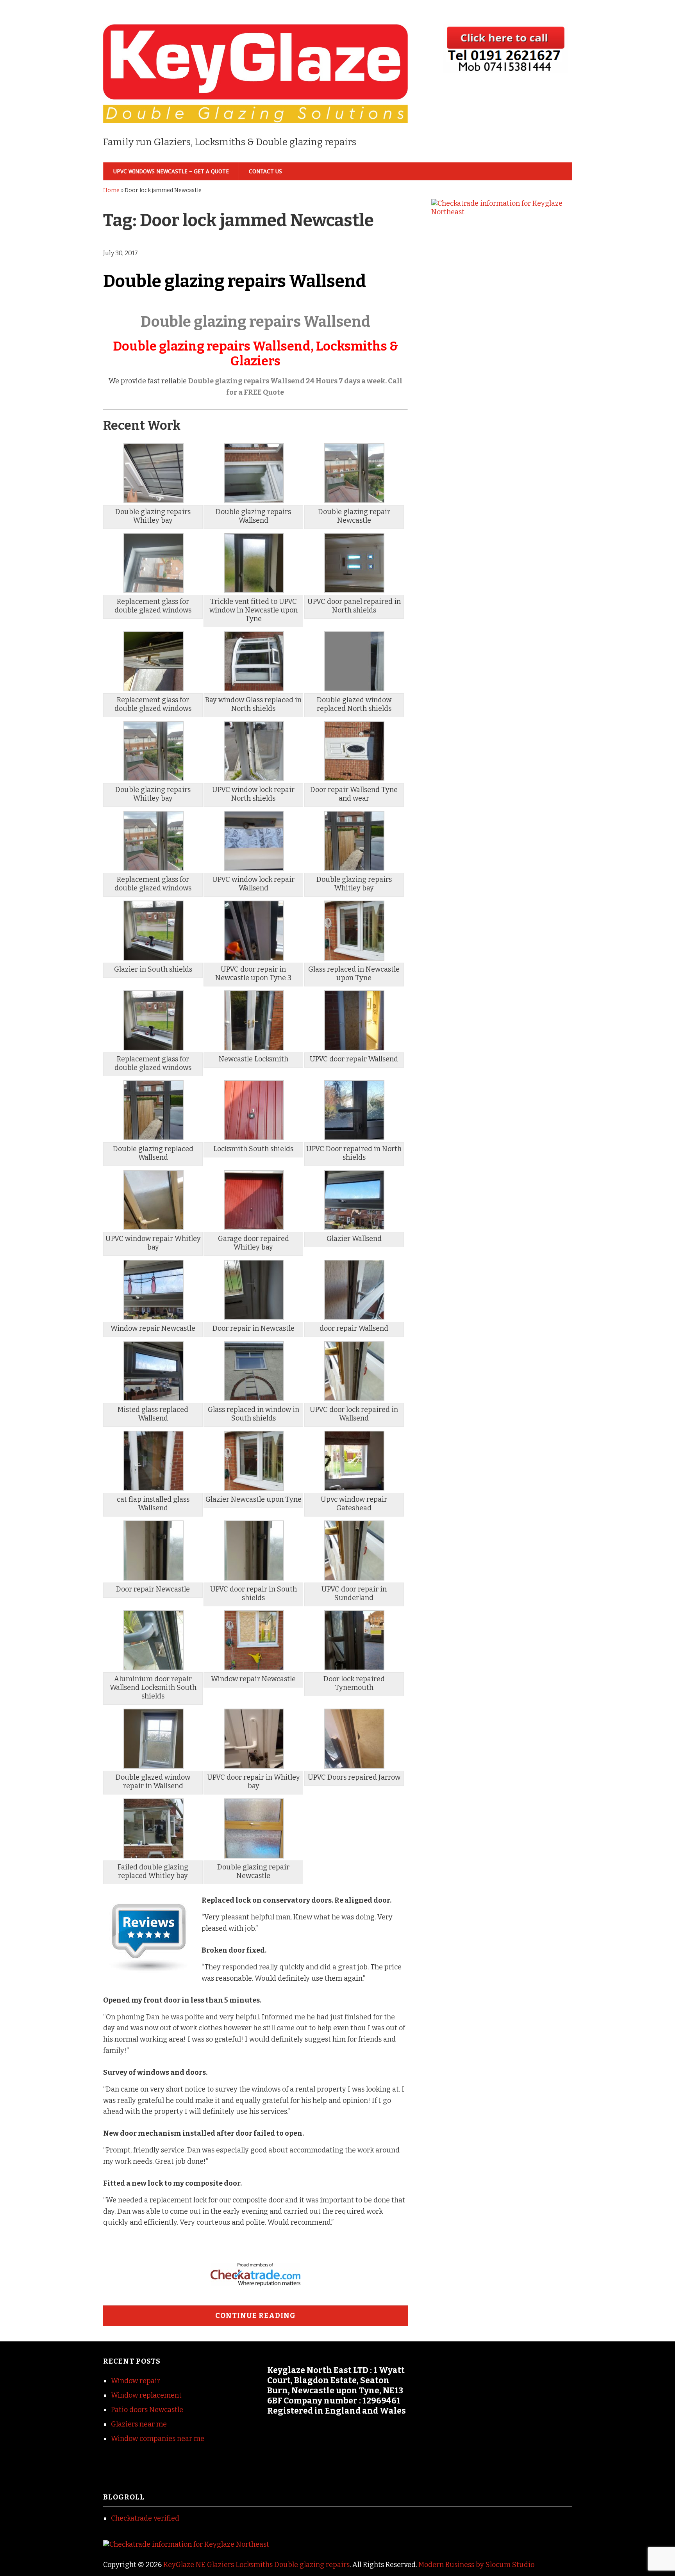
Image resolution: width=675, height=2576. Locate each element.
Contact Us (265, 171)
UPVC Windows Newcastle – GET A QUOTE (171, 171)
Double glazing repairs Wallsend (235, 281)
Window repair (136, 2381)
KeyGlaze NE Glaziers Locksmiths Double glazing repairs (256, 2565)
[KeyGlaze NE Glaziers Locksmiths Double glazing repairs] (255, 110)
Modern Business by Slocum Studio (476, 2565)
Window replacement (146, 2395)
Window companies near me (158, 2439)
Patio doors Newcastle (147, 2410)
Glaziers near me (139, 2424)
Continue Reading (255, 2316)
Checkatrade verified (145, 2518)
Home (111, 190)
